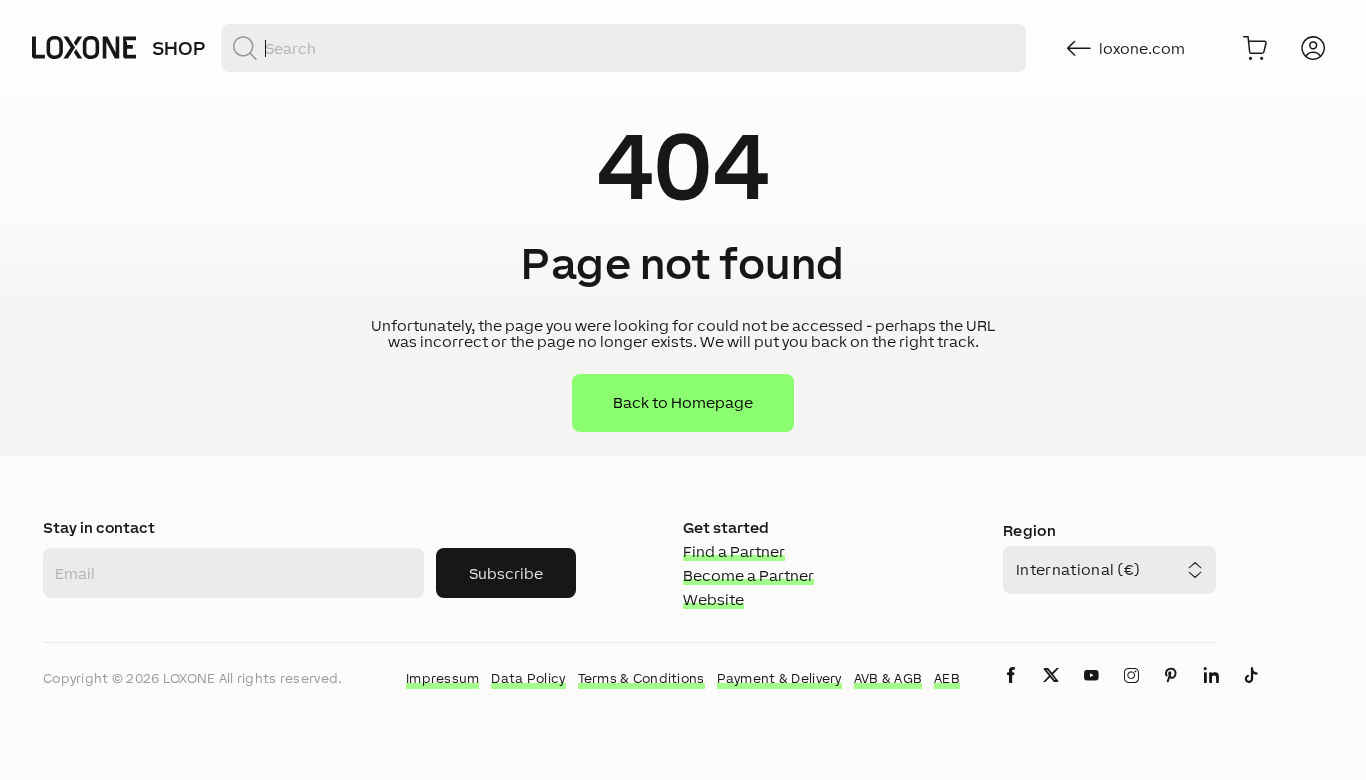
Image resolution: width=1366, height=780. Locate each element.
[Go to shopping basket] (1255, 48)
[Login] (1313, 48)
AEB (947, 678)
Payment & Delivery (779, 678)
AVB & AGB (888, 678)
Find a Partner (734, 551)
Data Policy (528, 678)
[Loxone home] (84, 48)
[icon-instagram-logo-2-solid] (1131, 691)
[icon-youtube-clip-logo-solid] (1091, 691)
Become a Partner (748, 575)
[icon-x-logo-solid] (1051, 691)
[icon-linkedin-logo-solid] (1211, 691)
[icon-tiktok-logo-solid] (1251, 691)
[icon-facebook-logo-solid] (1011, 691)
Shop (178, 48)
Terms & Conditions (641, 678)
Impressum (443, 678)
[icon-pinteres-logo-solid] (1171, 691)
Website (713, 599)
